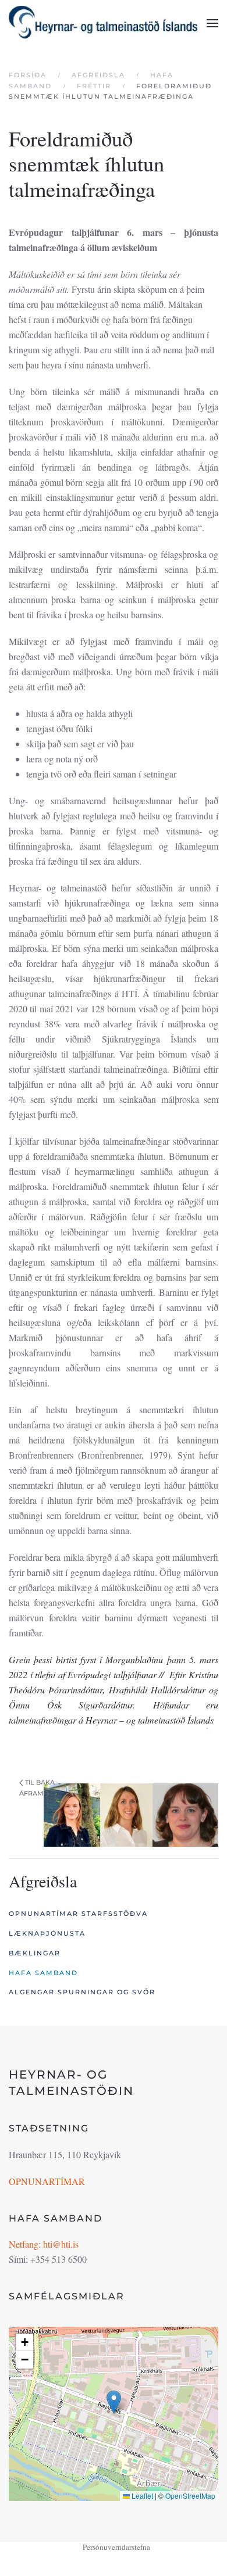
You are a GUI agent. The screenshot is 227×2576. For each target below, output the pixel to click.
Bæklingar (35, 1953)
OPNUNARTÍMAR (47, 2181)
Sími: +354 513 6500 (48, 2259)
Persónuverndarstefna (116, 2547)
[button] (212, 23)
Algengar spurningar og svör (82, 1992)
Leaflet (141, 2496)
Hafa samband (43, 1973)
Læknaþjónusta (47, 1933)
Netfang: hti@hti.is (44, 2244)
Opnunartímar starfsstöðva (78, 1914)
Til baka (40, 1782)
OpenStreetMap (190, 2496)
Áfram (31, 1793)
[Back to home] (103, 23)
